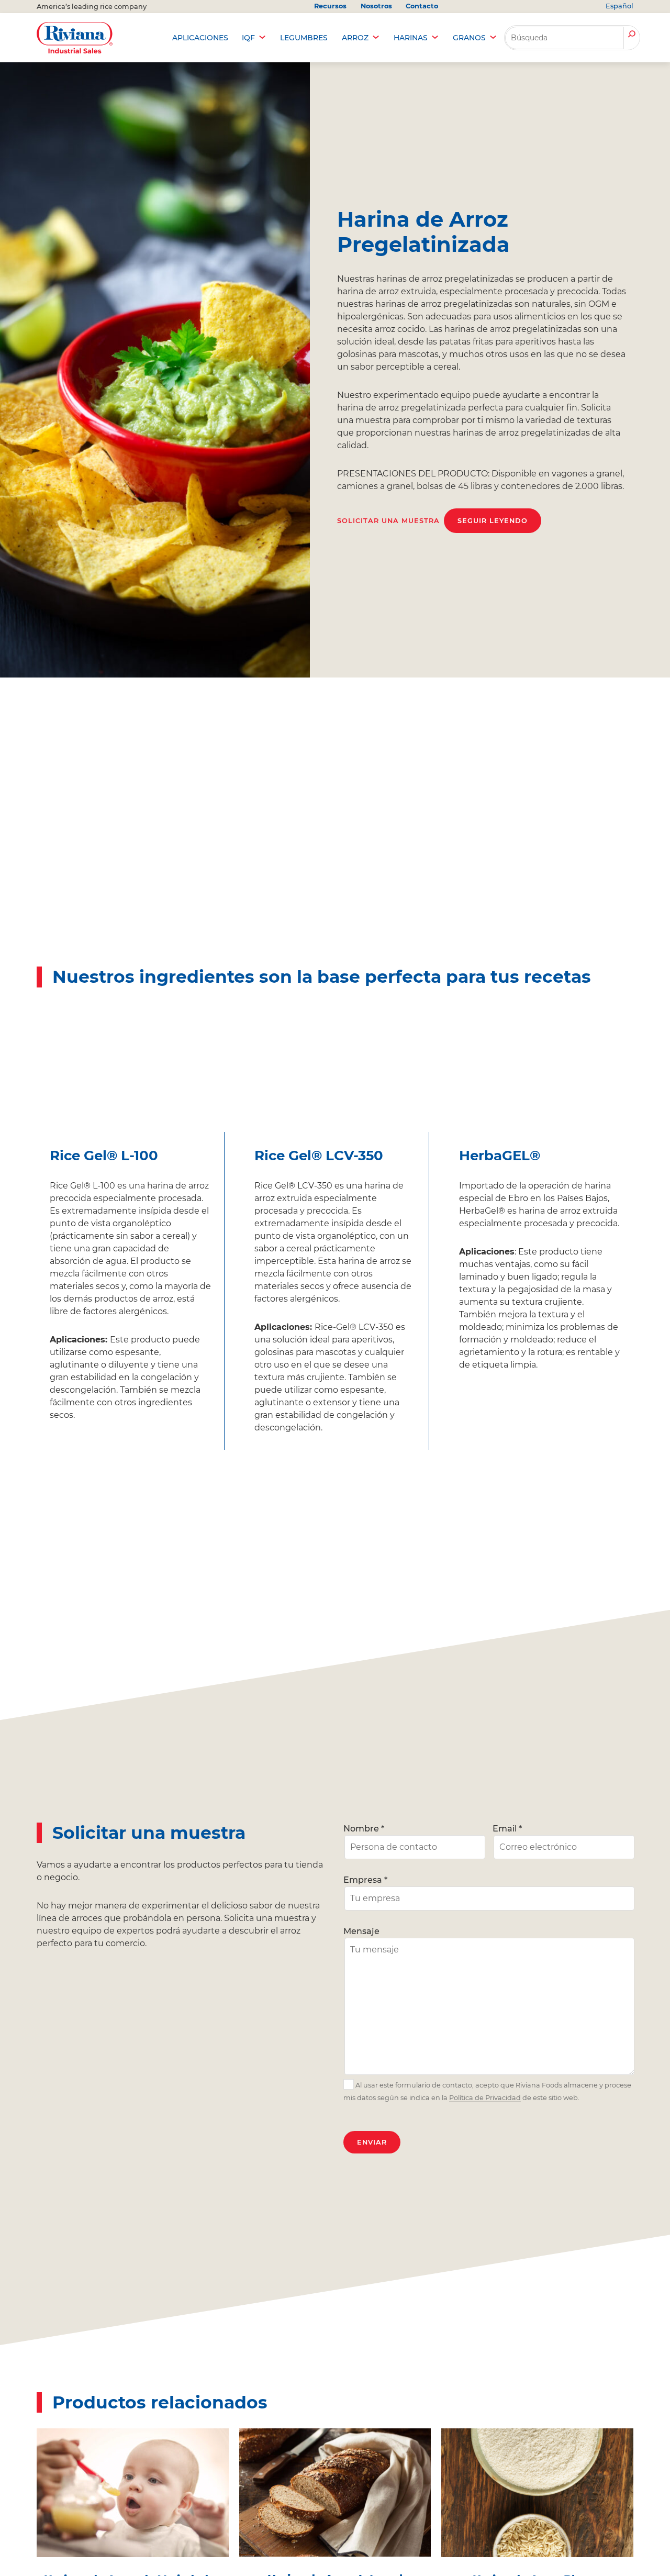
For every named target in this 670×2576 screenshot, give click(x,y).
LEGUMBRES (304, 38)
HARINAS (411, 38)
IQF (248, 38)
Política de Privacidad (485, 2098)
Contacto (422, 6)
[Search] (632, 35)
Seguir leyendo (493, 521)
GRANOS (469, 38)
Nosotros (376, 6)
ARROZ (355, 38)
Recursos (330, 6)
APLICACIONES (200, 38)
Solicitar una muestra (388, 521)
